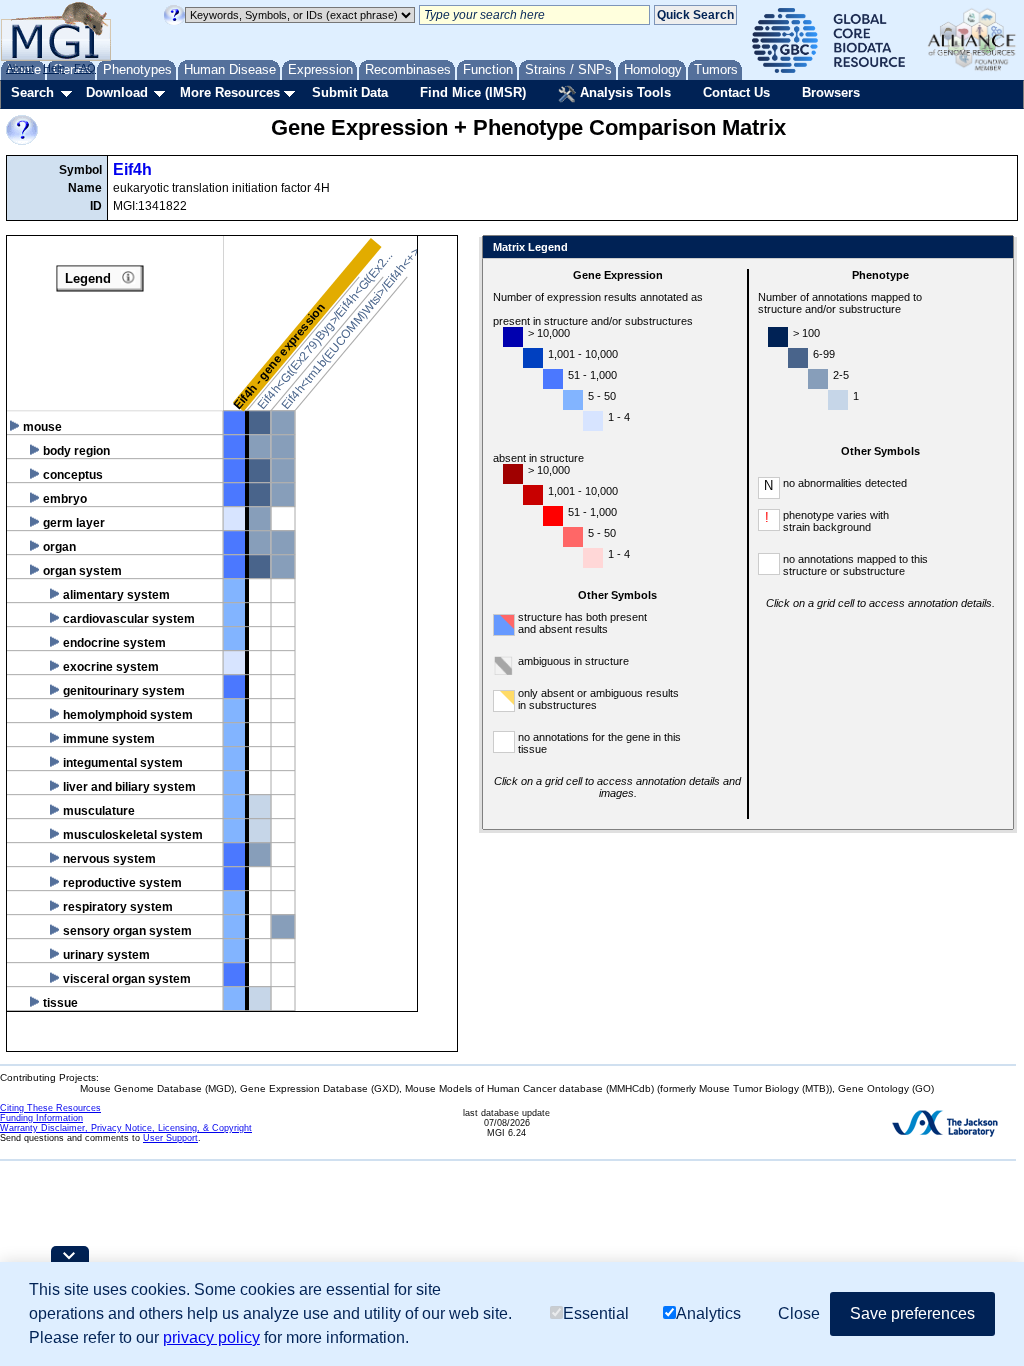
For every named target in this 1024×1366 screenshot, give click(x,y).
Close (994, 248)
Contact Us (736, 92)
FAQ (85, 68)
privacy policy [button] (211, 1337)
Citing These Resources (50, 1108)
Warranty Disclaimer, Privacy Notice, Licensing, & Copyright (126, 1128)
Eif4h (132, 169)
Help (54, 68)
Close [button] (799, 1313)
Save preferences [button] (912, 1313)
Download (117, 92)
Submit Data (350, 92)
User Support (170, 1138)
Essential (596, 1313)
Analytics (708, 1313)
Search (32, 92)
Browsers (831, 92)
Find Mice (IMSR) (473, 92)
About (20, 68)
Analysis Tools (623, 92)
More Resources (230, 92)
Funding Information (41, 1118)
